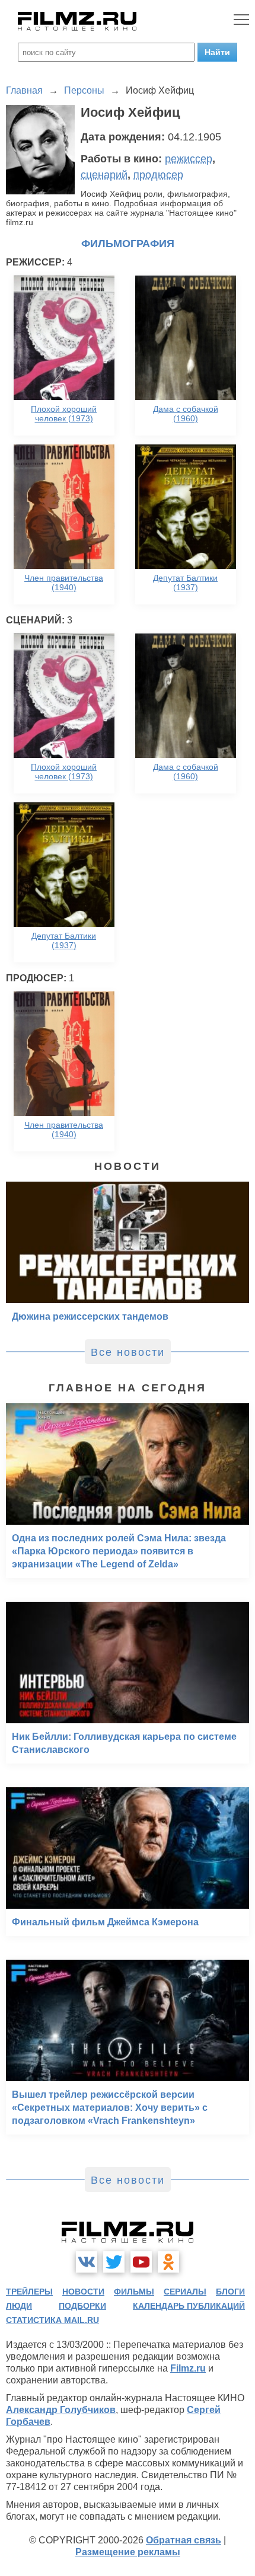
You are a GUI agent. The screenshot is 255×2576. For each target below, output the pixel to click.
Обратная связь (184, 2540)
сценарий (104, 175)
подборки (82, 2306)
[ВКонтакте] (87, 2262)
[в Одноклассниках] (168, 2262)
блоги (230, 2292)
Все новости (128, 1352)
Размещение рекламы (128, 2552)
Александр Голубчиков (61, 2410)
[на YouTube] (141, 2262)
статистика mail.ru (52, 2320)
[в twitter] (114, 2262)
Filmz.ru (188, 2368)
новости (83, 2292)
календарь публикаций (189, 2306)
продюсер (158, 175)
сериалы (185, 2292)
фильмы (134, 2292)
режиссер (189, 159)
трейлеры (29, 2292)
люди (19, 2306)
